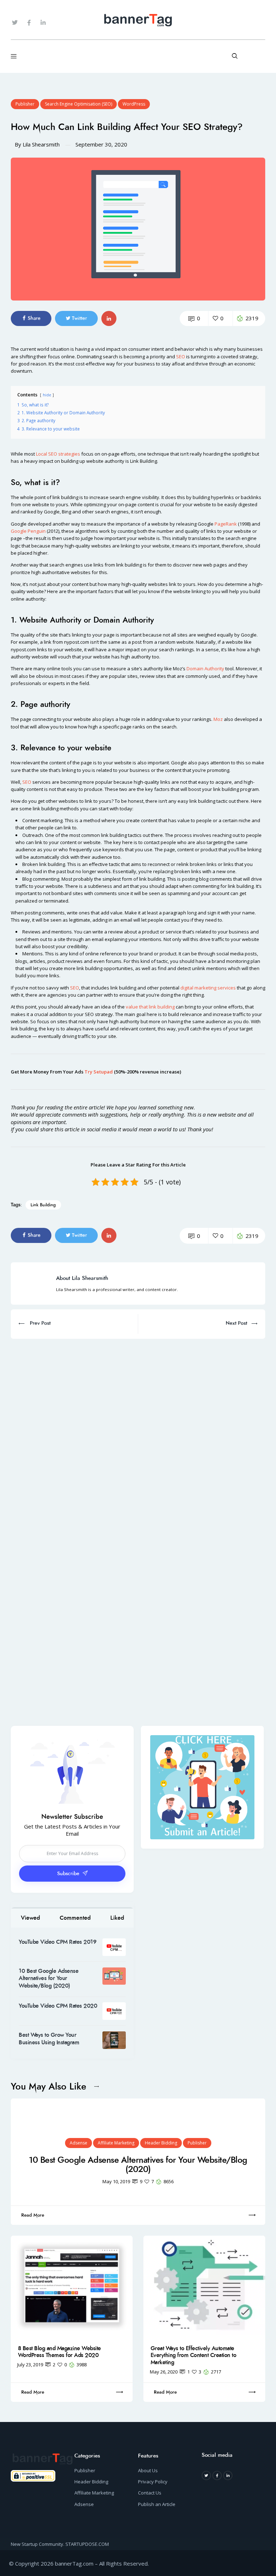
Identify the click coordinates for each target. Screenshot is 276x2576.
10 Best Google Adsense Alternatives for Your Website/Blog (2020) (49, 1978)
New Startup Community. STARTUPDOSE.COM (60, 2544)
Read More (33, 2215)
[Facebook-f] (29, 23)
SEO (181, 357)
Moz (218, 719)
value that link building (150, 1007)
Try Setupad (99, 1072)
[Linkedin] (228, 2475)
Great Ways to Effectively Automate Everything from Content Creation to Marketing (194, 2355)
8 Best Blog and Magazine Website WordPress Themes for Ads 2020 (59, 2352)
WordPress (134, 104)
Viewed (30, 1918)
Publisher (25, 104)
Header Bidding (161, 2143)
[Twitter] (15, 23)
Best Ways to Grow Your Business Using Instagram (49, 2039)
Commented (75, 1918)
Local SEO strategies (58, 454)
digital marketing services (208, 988)
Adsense (79, 2143)
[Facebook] (217, 2475)
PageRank (226, 524)
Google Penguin (28, 531)
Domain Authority (205, 669)
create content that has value (157, 820)
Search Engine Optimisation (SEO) (79, 104)
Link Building (43, 1205)
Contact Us (150, 2493)
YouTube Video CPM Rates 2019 (57, 1942)
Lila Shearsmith (41, 144)
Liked (117, 1918)
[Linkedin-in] (43, 23)
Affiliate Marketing (116, 2143)
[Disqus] (138, 1429)
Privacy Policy (153, 2482)
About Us (148, 2470)
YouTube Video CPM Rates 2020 (58, 2006)
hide (47, 395)
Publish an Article (157, 2504)
